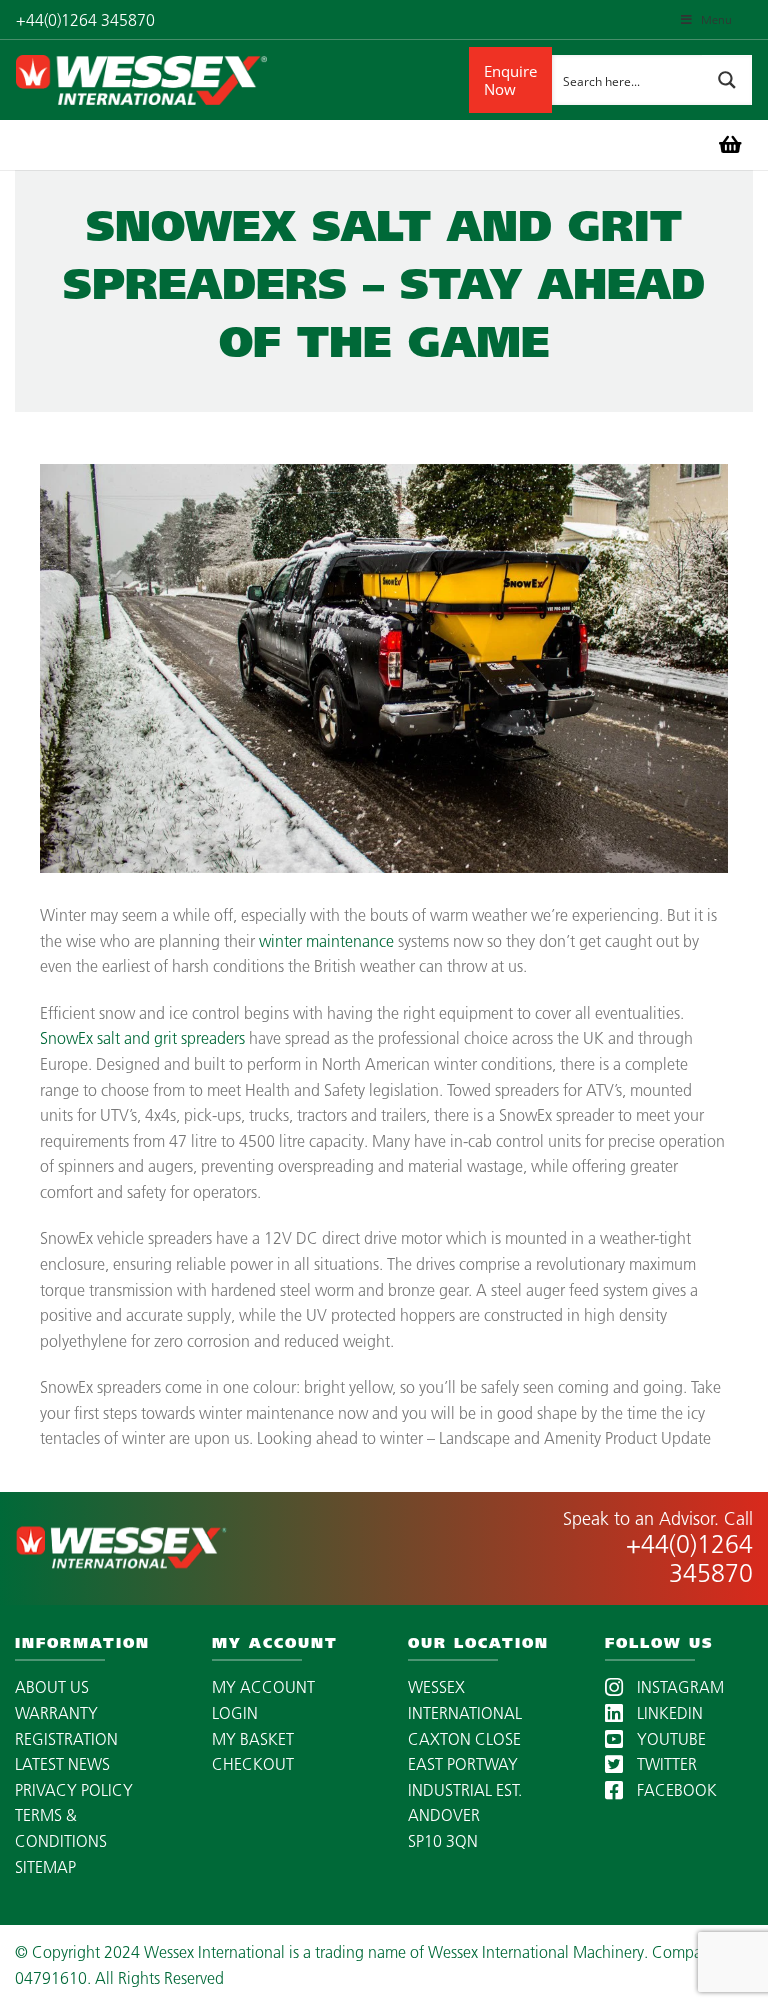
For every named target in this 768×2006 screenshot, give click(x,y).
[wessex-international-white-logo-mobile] (242, 80)
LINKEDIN (668, 1713)
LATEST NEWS (62, 1764)
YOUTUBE (669, 1739)
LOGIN (235, 1713)
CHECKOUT (253, 1764)
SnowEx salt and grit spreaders (142, 1038)
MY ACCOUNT (263, 1687)
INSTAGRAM (678, 1687)
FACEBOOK (675, 1790)
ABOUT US (52, 1687)
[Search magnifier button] (727, 80)
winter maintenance (326, 941)
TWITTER (665, 1764)
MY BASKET (253, 1739)
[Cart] (730, 145)
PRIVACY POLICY (74, 1790)
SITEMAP (45, 1867)
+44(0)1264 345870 (689, 1558)
